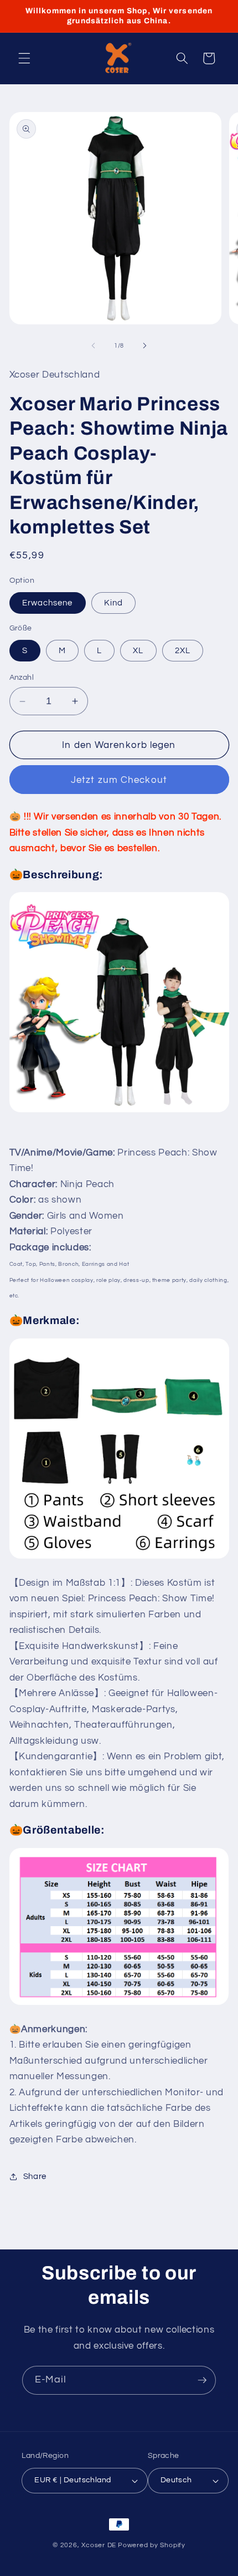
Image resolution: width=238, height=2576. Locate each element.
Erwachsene (48, 603)
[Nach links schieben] (94, 346)
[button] (24, 58)
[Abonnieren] (202, 2380)
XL (138, 650)
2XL (183, 650)
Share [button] (35, 2176)
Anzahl (22, 677)
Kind (113, 603)
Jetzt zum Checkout (119, 780)
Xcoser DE (99, 2545)
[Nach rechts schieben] (144, 346)
